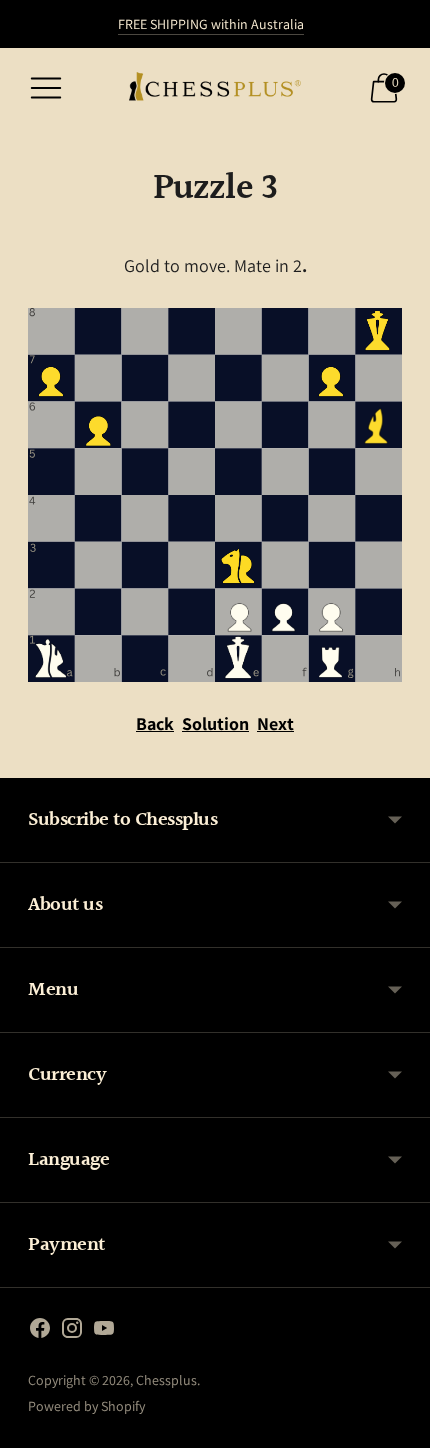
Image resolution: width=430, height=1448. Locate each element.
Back (155, 723)
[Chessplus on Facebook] (40, 1332)
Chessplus (166, 1380)
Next (275, 723)
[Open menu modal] (46, 88)
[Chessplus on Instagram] (72, 1332)
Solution (215, 723)
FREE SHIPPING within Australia (211, 24)
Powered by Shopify (86, 1406)
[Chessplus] (215, 88)
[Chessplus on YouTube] (104, 1332)
